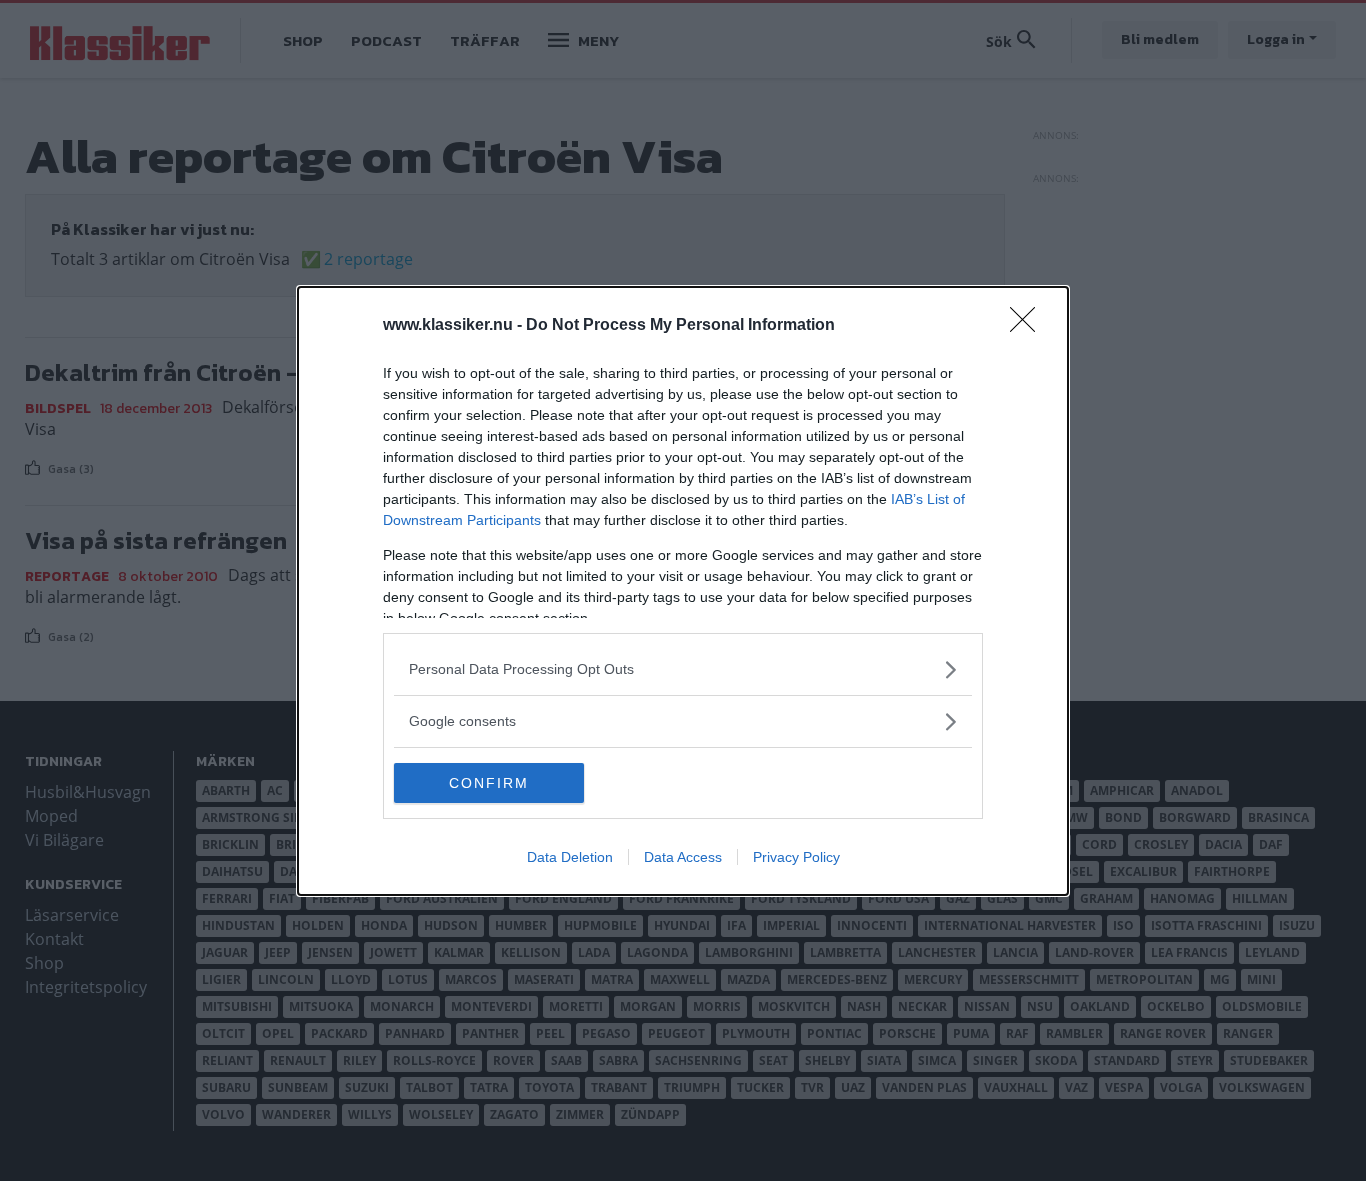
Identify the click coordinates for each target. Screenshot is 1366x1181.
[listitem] (683, 669)
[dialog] (683, 591)
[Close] (1029, 326)
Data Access (683, 857)
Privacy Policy (796, 857)
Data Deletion (570, 857)
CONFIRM (489, 783)
